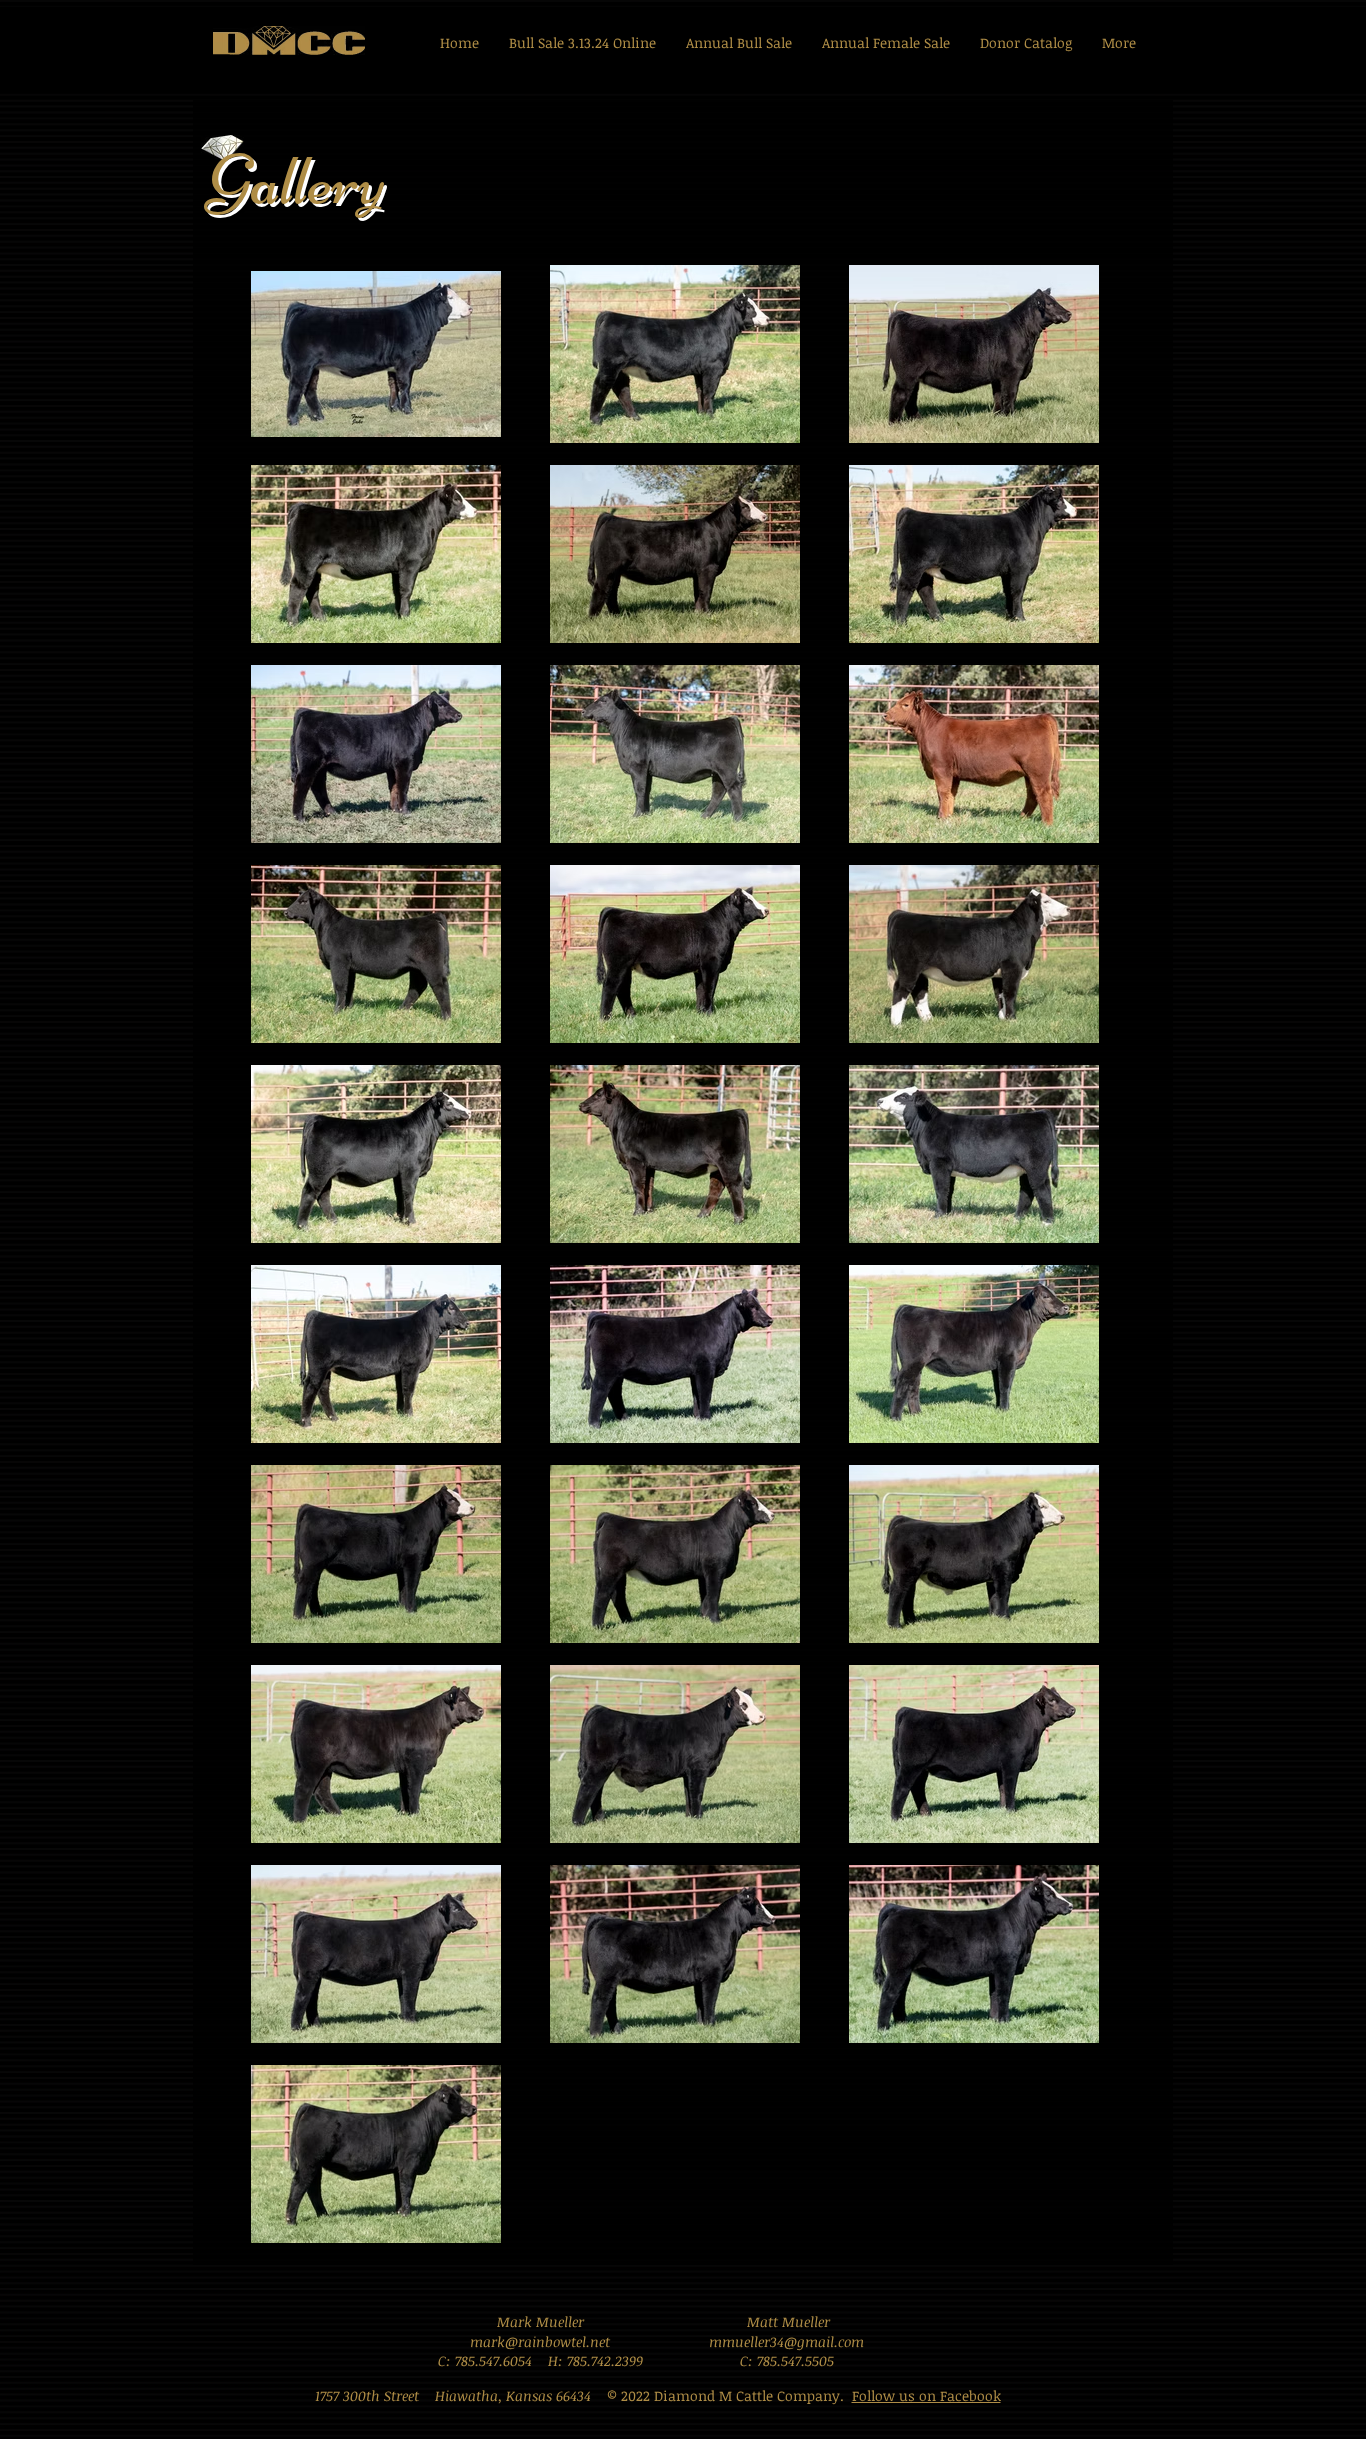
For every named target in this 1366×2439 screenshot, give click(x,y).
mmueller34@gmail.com (786, 2341)
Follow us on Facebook (926, 2395)
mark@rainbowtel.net (540, 2341)
